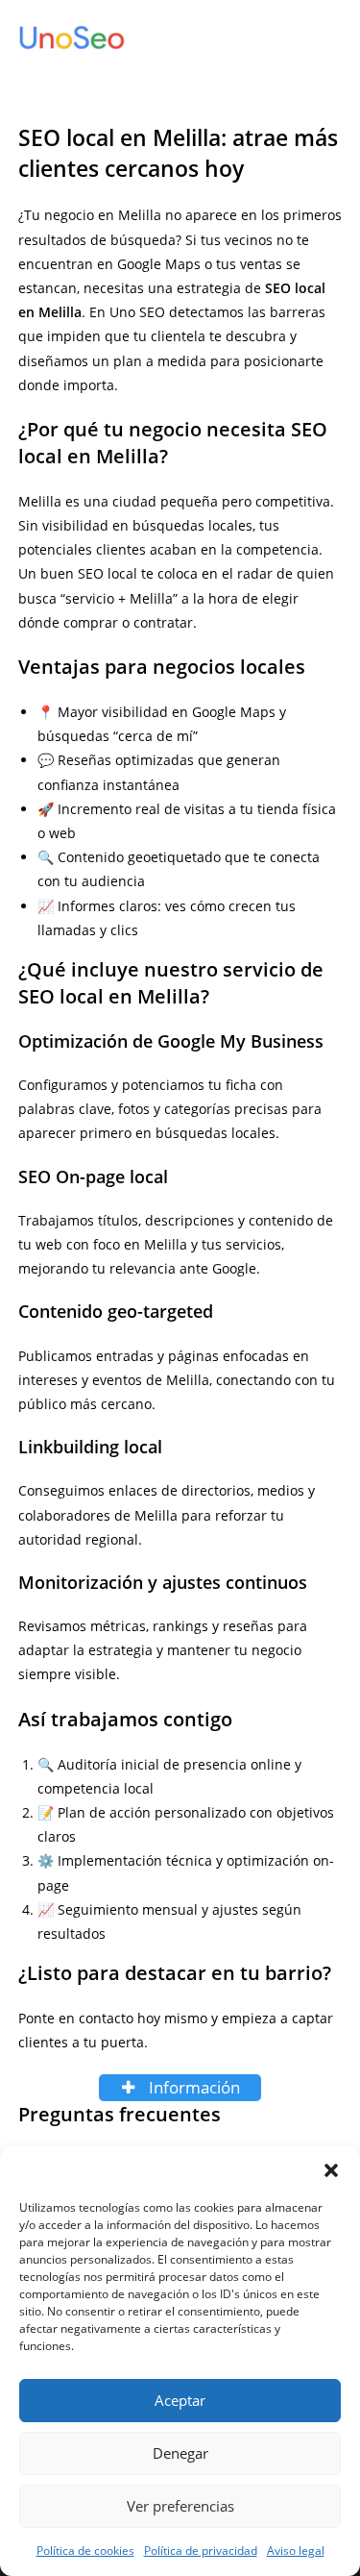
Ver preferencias (180, 2506)
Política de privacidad (201, 2551)
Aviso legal (296, 2551)
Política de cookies (85, 2551)
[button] (331, 2170)
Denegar (180, 2453)
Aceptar (180, 2400)
